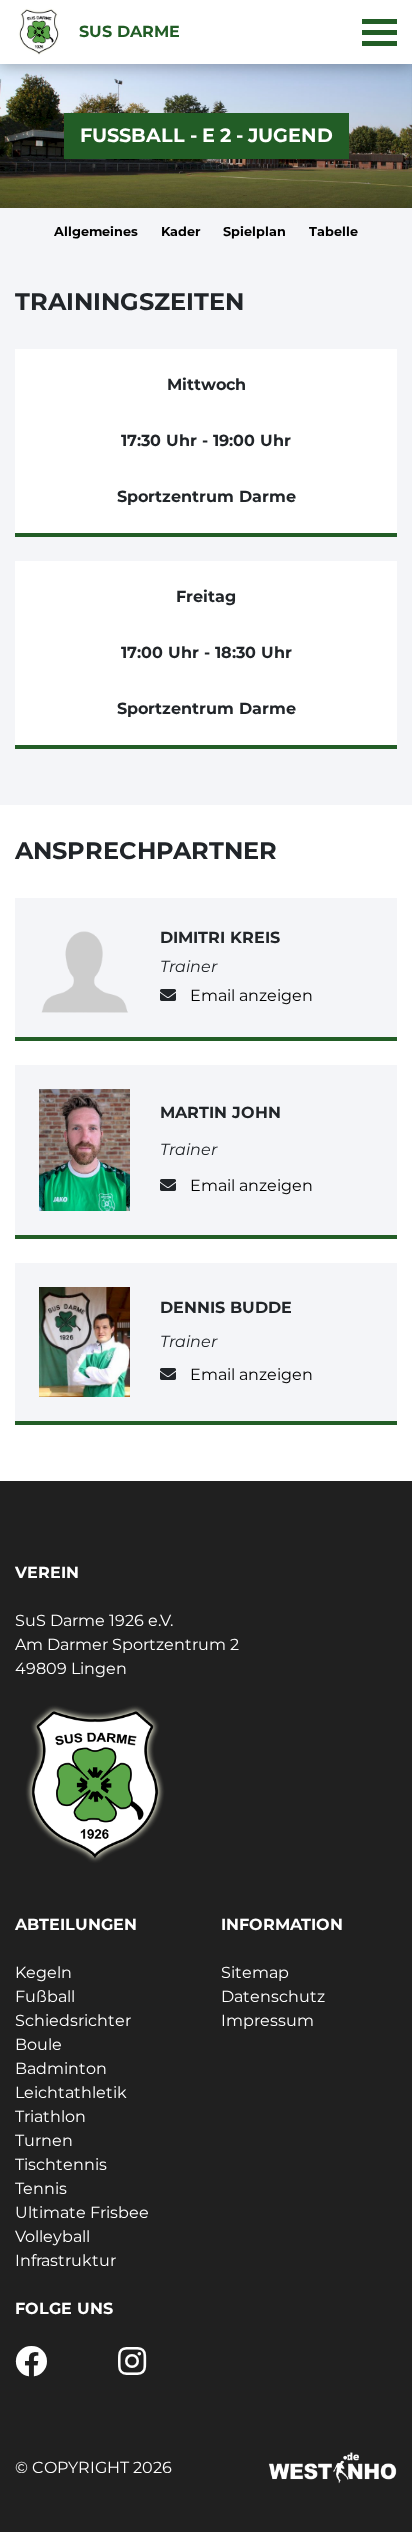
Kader (181, 231)
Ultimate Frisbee (82, 2212)
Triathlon (50, 2116)
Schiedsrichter (73, 2020)
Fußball (45, 1996)
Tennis (41, 2188)
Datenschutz (273, 1996)
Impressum (267, 2020)
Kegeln (43, 1972)
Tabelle (333, 231)
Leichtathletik (71, 2092)
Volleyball (52, 2236)
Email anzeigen (251, 995)
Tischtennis (61, 2164)
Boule (38, 2044)
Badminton (61, 2068)
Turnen (44, 2140)
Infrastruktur (65, 2260)
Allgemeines (96, 231)
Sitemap (255, 1972)
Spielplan (254, 231)
